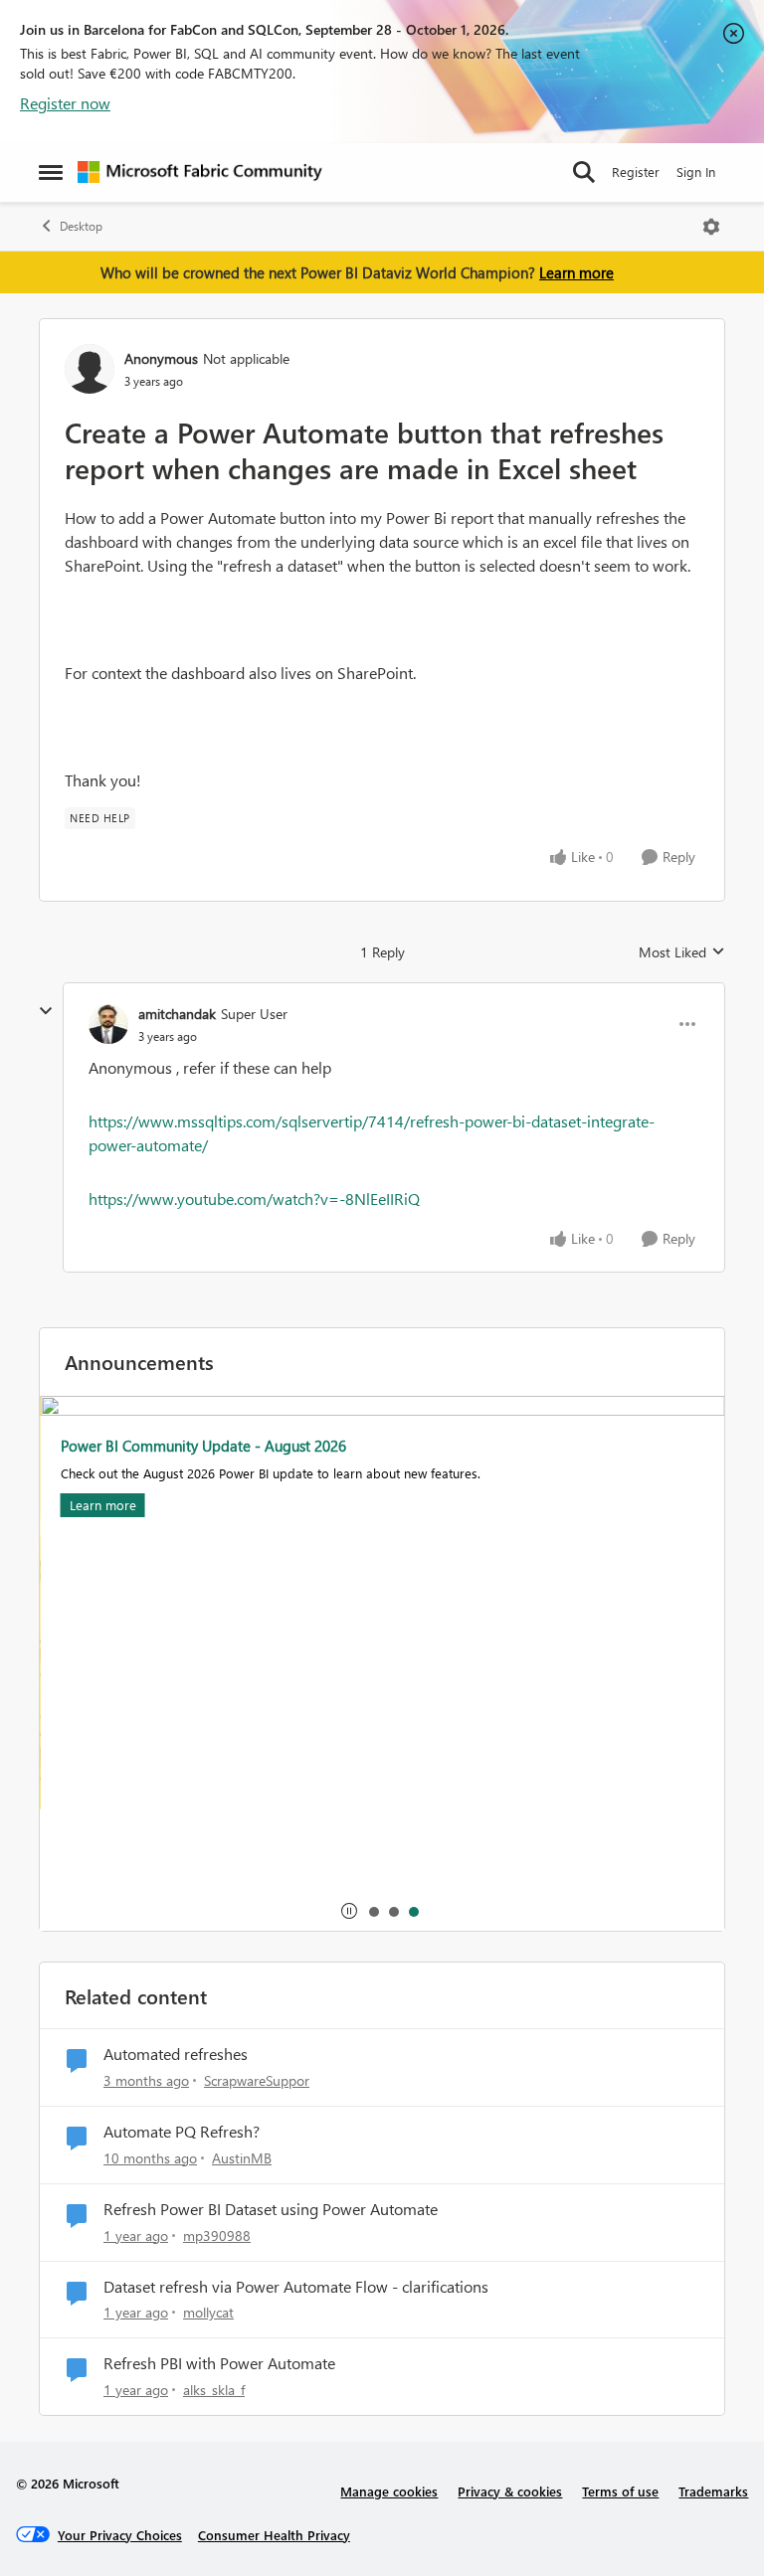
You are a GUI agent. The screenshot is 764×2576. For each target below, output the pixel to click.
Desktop (81, 226)
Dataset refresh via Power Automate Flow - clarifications (296, 2287)
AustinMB (242, 2158)
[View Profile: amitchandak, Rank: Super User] (108, 1024)
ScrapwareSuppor (257, 2080)
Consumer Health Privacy (274, 2535)
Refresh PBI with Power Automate (219, 2363)
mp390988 (217, 2235)
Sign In (696, 172)
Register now (65, 103)
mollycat (208, 2312)
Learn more (576, 272)
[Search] (584, 172)
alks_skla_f (214, 2390)
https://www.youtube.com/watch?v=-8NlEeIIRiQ (254, 1199)
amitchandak (177, 1014)
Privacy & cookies (510, 2491)
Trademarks (713, 2491)
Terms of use (620, 2491)
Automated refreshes (176, 2054)
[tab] (373, 1911)
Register (636, 172)
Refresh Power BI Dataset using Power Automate (271, 2209)
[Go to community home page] (200, 172)
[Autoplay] (349, 1911)
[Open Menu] (711, 227)
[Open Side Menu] (51, 172)
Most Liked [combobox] (682, 952)
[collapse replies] (46, 1011)
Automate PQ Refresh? (182, 2132)
